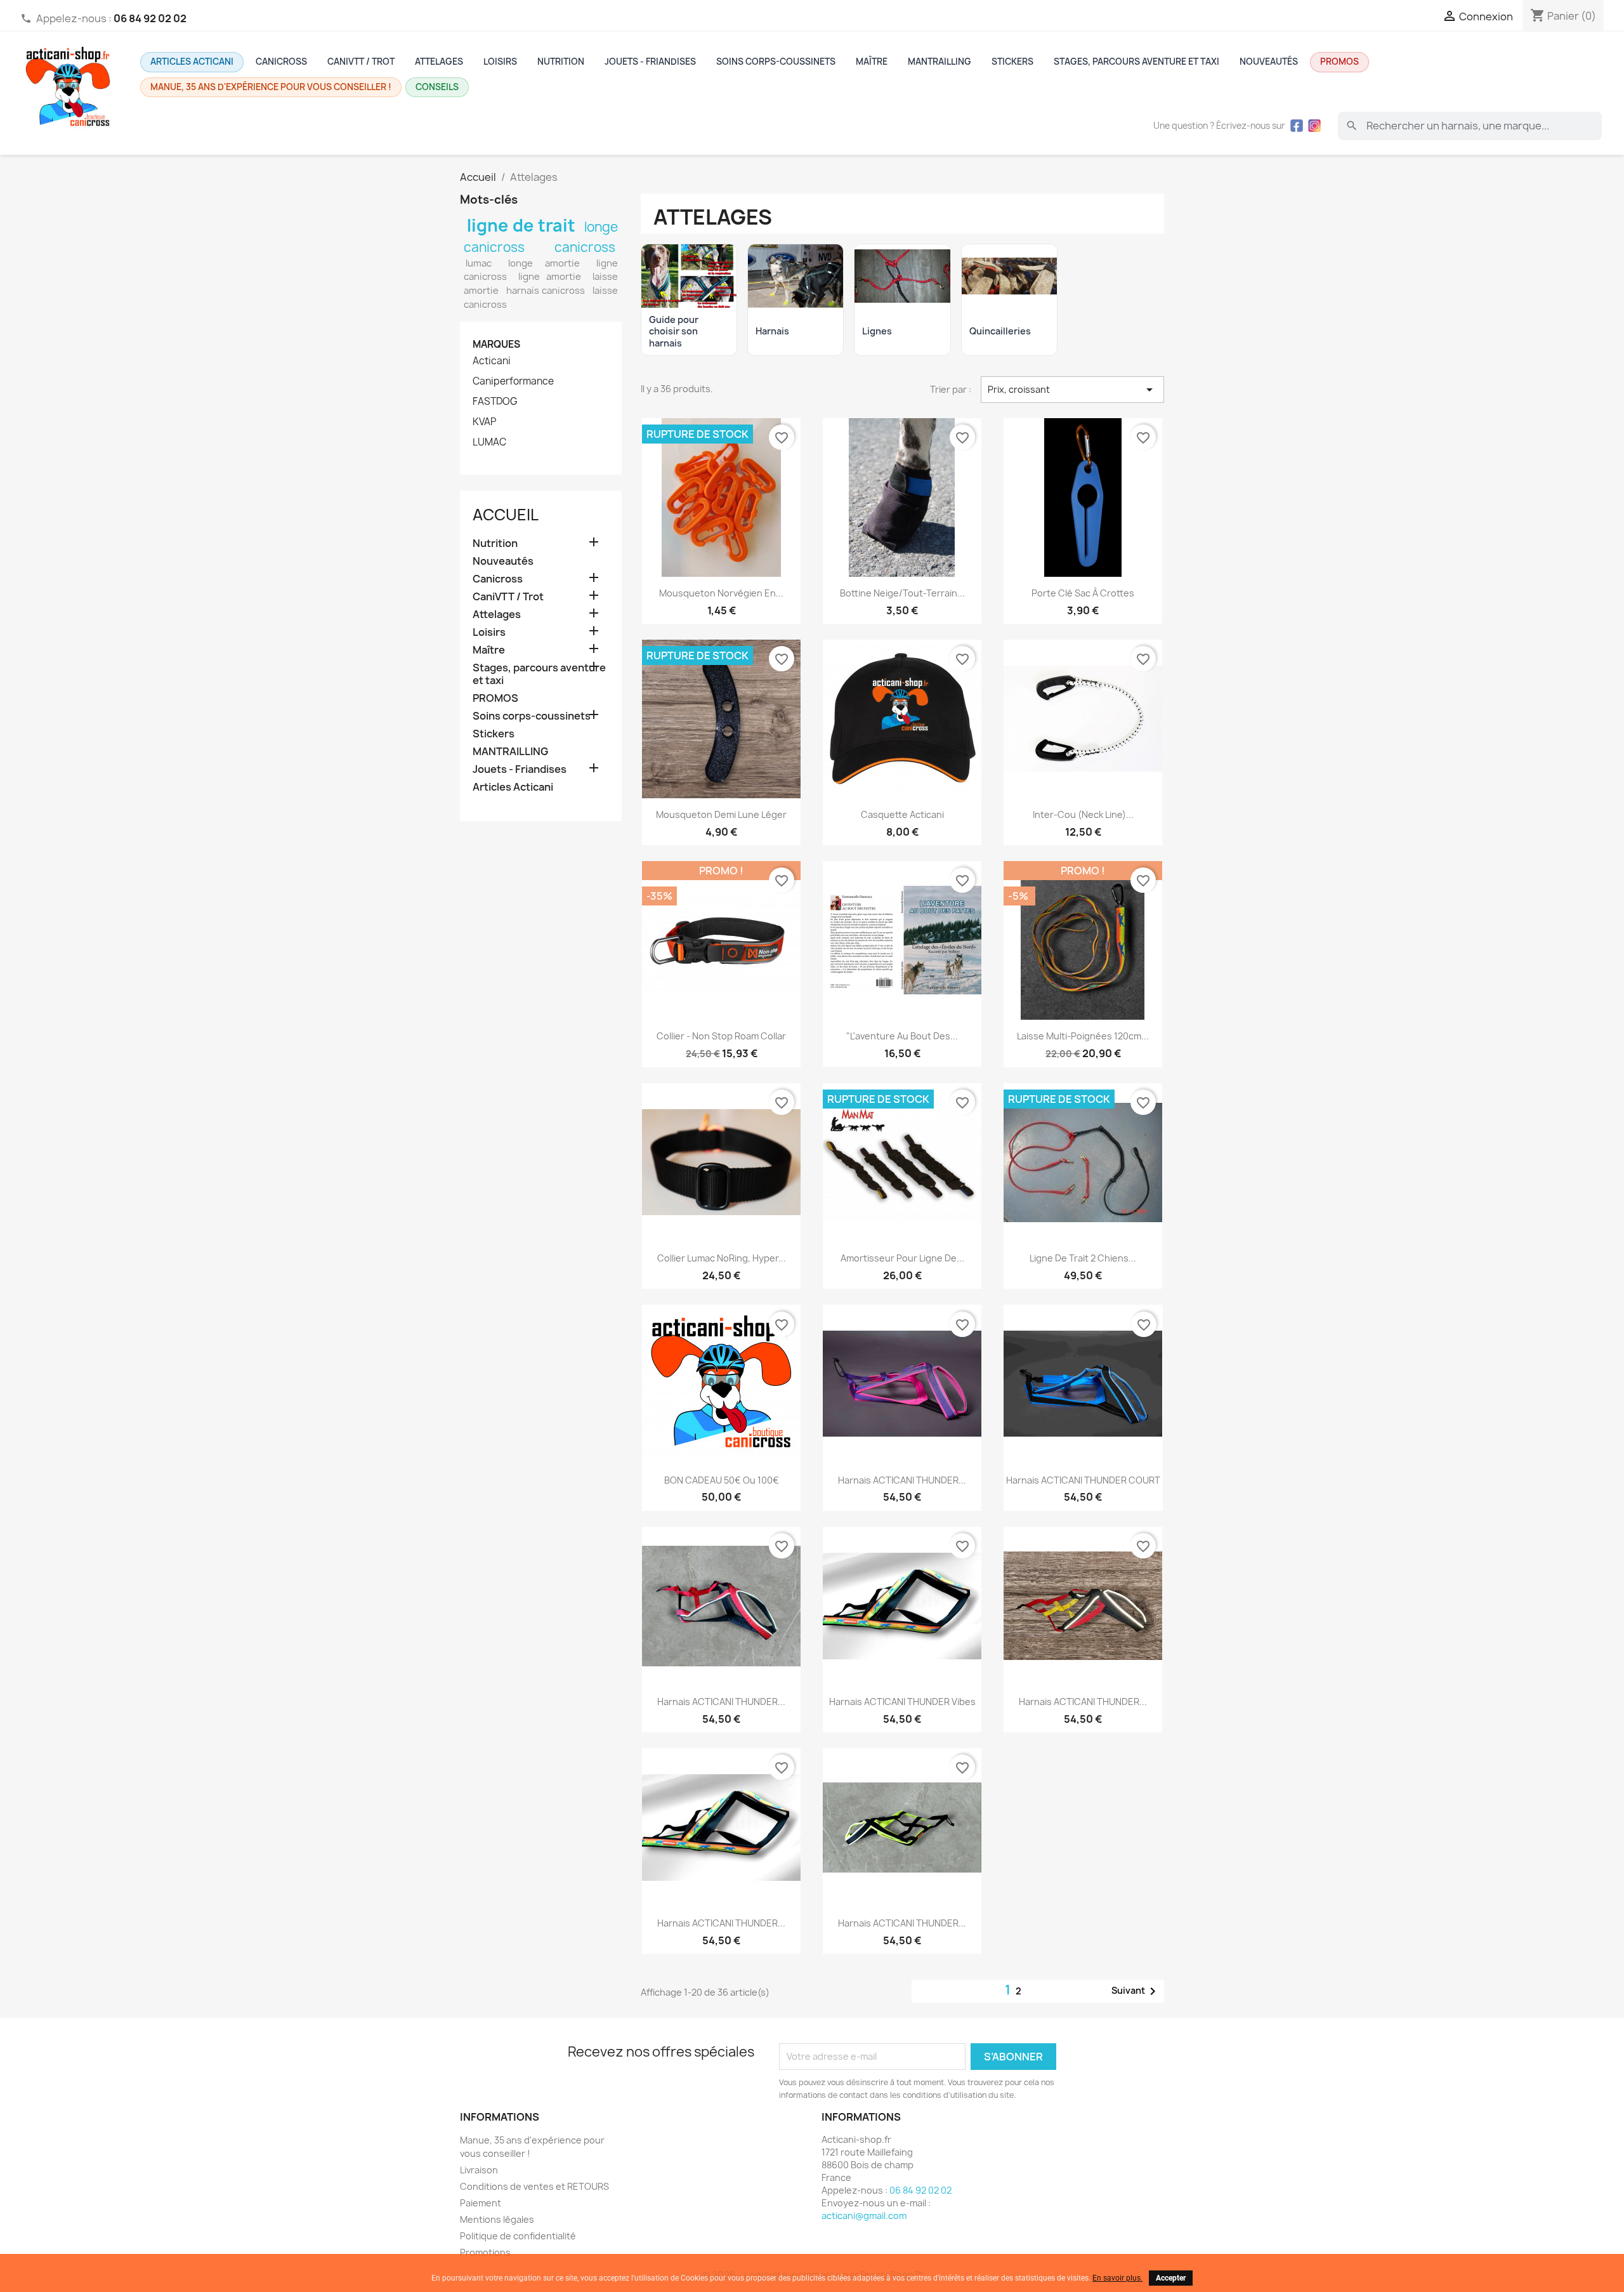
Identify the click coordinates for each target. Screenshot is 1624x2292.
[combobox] (1470, 126)
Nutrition (561, 62)
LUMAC (489, 442)
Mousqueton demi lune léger (721, 814)
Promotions (485, 2252)
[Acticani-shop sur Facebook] (1297, 126)
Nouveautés (1269, 62)
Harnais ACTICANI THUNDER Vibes (902, 1702)
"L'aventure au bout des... (902, 1036)
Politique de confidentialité (518, 2236)
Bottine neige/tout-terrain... (902, 593)
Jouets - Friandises (650, 62)
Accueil (506, 515)
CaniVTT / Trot (361, 62)
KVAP (484, 422)
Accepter (1171, 2278)
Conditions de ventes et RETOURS (534, 2186)
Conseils (437, 87)
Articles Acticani (192, 62)
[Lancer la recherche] (1352, 126)
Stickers (1012, 62)
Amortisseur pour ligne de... (902, 1258)
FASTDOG (495, 402)
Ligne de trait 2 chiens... (1083, 1258)
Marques (496, 344)
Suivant (1136, 1991)
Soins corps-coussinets (776, 62)
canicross (585, 247)
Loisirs (500, 62)
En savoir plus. (1117, 2278)
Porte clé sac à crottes (1083, 593)
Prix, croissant (1072, 390)
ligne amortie (550, 277)
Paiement (481, 2203)
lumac (479, 263)
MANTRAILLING (940, 62)
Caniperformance (513, 381)
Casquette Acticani (902, 814)
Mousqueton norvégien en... (721, 593)
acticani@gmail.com (864, 2216)
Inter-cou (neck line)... (1083, 814)
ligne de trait (521, 225)
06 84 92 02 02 (920, 2190)
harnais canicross (546, 291)
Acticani (492, 361)
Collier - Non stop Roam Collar (721, 1036)
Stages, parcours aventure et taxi (1136, 62)
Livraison (479, 2170)
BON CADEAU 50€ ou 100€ (722, 1480)
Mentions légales (497, 2219)
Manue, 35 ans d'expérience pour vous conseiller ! (271, 87)
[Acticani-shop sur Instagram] (1314, 126)
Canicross (281, 62)
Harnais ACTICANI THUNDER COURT (1083, 1480)
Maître (872, 62)
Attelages (439, 62)
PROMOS (1339, 62)
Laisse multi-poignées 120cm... (1083, 1036)
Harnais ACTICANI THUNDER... (902, 1480)
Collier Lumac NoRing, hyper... (722, 1258)
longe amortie (544, 263)
